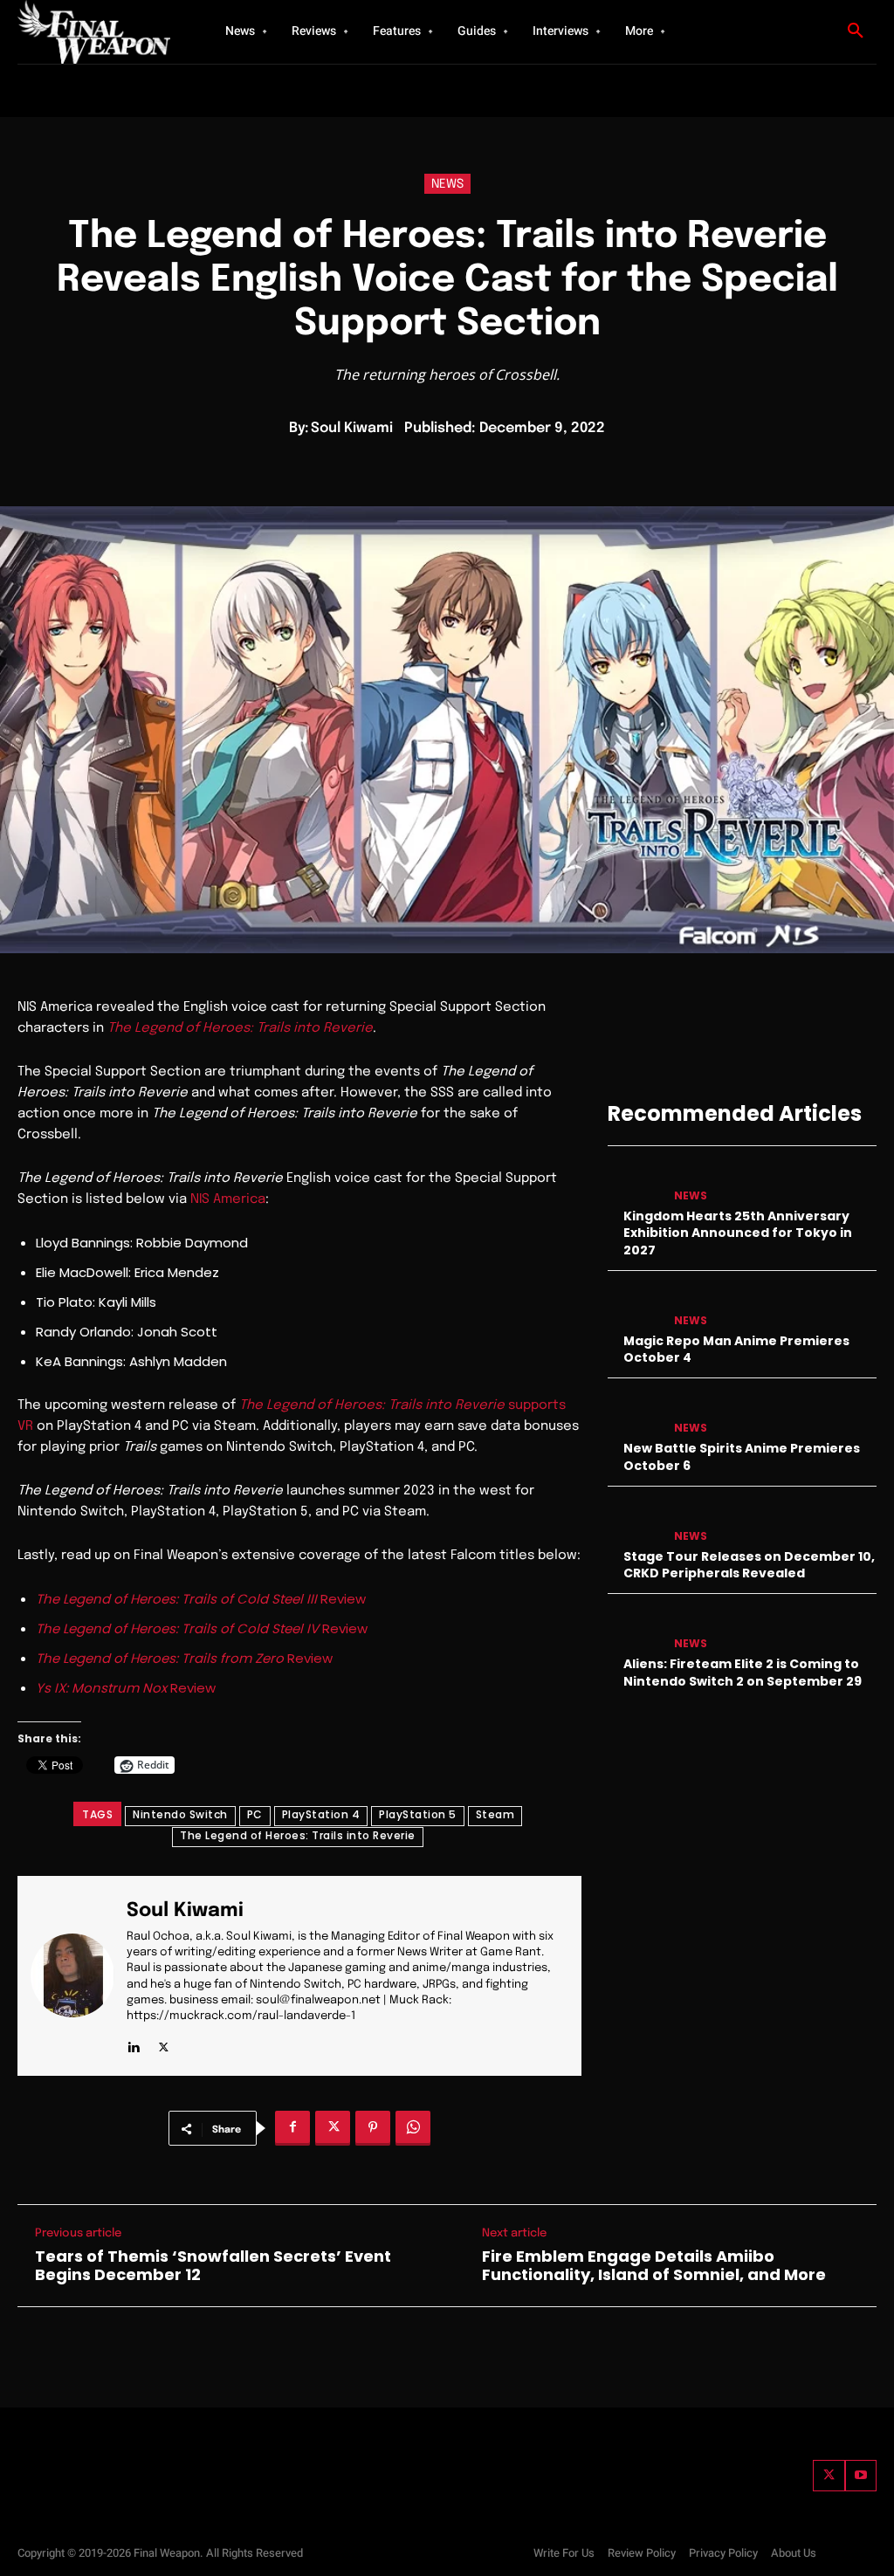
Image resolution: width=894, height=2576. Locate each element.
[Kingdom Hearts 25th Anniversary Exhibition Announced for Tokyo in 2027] (635, 1182)
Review (201, 1599)
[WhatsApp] (413, 2128)
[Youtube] (861, 2476)
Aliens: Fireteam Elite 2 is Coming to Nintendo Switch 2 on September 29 (743, 1673)
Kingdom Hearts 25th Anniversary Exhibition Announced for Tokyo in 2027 (738, 1233)
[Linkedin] (133, 2043)
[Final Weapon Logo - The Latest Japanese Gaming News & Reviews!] (96, 32)
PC (255, 1814)
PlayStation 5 (418, 1814)
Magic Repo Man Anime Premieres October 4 (736, 1350)
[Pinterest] (373, 2128)
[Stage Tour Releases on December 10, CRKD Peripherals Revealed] (635, 1522)
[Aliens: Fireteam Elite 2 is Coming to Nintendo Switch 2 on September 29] (635, 1629)
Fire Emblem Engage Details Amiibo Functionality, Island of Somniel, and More (654, 2266)
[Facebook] (292, 2128)
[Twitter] (829, 2476)
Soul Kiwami (352, 428)
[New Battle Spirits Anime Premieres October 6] (635, 1414)
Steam (495, 1814)
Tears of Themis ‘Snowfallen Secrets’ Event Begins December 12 (213, 2266)
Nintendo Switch (180, 1814)
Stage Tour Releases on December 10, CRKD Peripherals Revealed (749, 1565)
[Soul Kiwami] (79, 1976)
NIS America (228, 1199)
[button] (856, 31)
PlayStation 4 (321, 1814)
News (447, 184)
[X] (164, 2043)
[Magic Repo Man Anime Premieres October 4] (635, 1306)
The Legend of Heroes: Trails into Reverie (240, 1028)
